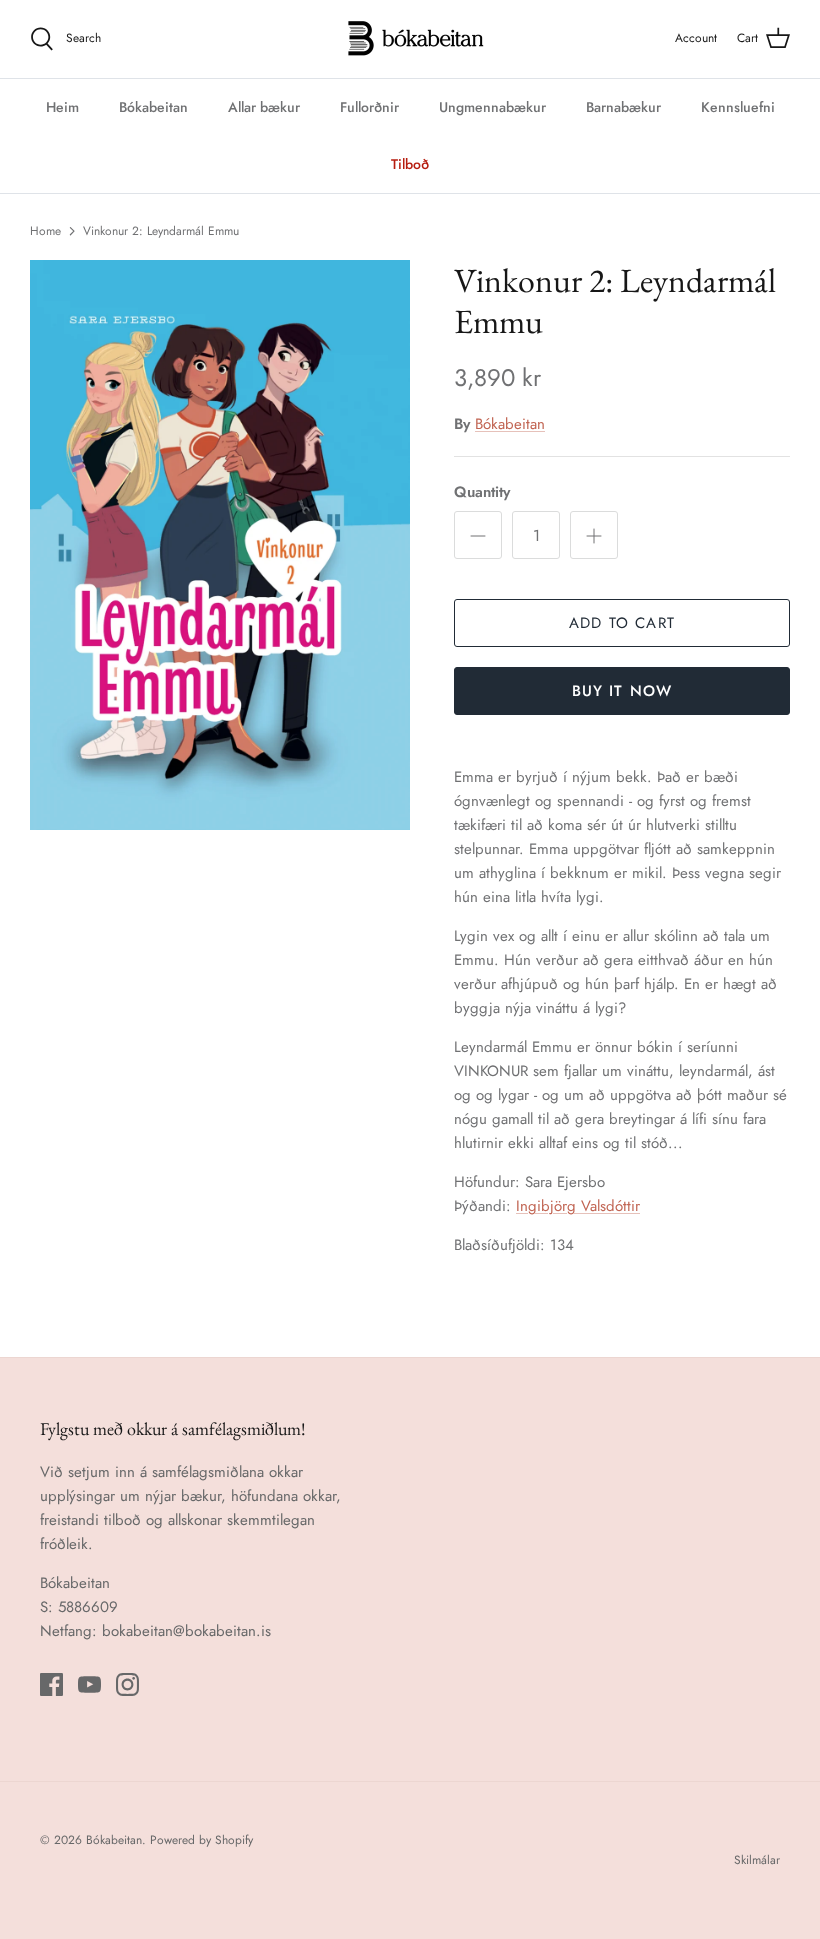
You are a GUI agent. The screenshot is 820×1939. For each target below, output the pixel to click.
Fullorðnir (369, 107)
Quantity (482, 492)
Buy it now (622, 691)
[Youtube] (89, 1684)
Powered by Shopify (201, 1840)
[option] (220, 545)
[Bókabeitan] (410, 39)
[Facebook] (51, 1684)
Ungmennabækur (492, 107)
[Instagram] (127, 1684)
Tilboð (410, 164)
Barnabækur (623, 107)
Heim (62, 107)
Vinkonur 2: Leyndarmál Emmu (161, 231)
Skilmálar (757, 1860)
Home (45, 231)
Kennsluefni (738, 107)
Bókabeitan (153, 107)
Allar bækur (264, 107)
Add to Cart (622, 623)
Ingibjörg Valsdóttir (578, 1206)
